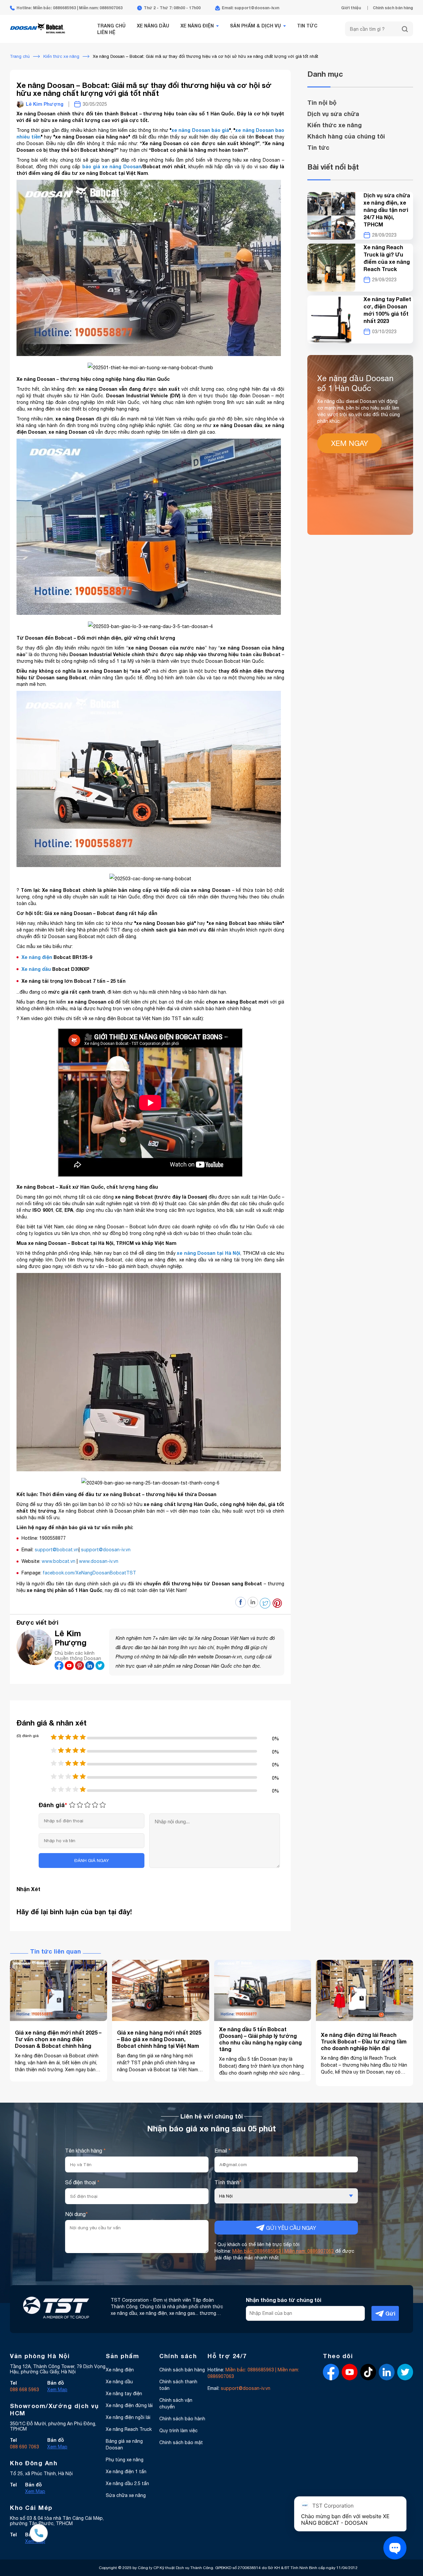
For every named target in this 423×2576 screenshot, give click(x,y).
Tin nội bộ (322, 102)
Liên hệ (106, 32)
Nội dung (77, 2214)
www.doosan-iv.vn (99, 1561)
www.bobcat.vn (58, 1561)
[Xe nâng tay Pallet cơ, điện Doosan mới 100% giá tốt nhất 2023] (331, 319)
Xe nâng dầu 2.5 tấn (127, 2483)
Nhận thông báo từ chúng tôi (284, 2300)
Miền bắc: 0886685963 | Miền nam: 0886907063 (284, 2251)
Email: (239, 2388)
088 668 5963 (24, 2390)
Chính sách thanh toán (178, 2385)
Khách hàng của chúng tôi (346, 136)
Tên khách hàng (85, 2151)
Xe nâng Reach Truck (129, 2429)
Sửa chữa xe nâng (126, 2495)
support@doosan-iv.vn (106, 1550)
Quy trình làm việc (178, 2431)
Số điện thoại (82, 2182)
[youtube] (70, 1668)
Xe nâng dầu (153, 26)
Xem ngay (350, 443)
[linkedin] (90, 1668)
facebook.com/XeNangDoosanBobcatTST (89, 1573)
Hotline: (253, 2373)
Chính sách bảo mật (181, 2442)
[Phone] (39, 2534)
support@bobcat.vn (57, 1550)
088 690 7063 (24, 2447)
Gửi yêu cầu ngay (290, 2228)
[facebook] (60, 1668)
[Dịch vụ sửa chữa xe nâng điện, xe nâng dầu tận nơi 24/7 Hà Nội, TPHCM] (331, 216)
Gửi (390, 2313)
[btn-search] (405, 29)
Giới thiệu (351, 8)
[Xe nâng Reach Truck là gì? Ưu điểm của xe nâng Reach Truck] (331, 268)
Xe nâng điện (197, 26)
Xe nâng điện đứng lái (129, 2405)
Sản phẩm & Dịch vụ (255, 26)
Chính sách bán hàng (393, 8)
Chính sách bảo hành (182, 2419)
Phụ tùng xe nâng (125, 2460)
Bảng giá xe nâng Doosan (124, 2444)
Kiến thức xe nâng (335, 125)
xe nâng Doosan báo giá (200, 130)
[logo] (38, 37)
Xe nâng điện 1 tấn (126, 2472)
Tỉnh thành (228, 2182)
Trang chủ (111, 26)
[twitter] (100, 1668)
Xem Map (57, 2390)
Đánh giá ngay (92, 1860)
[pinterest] (80, 1668)
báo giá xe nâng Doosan (112, 166)
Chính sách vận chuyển (176, 2403)
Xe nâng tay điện (124, 2394)
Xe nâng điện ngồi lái (128, 2417)
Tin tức (307, 26)
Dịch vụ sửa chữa (333, 114)
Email (223, 2151)
